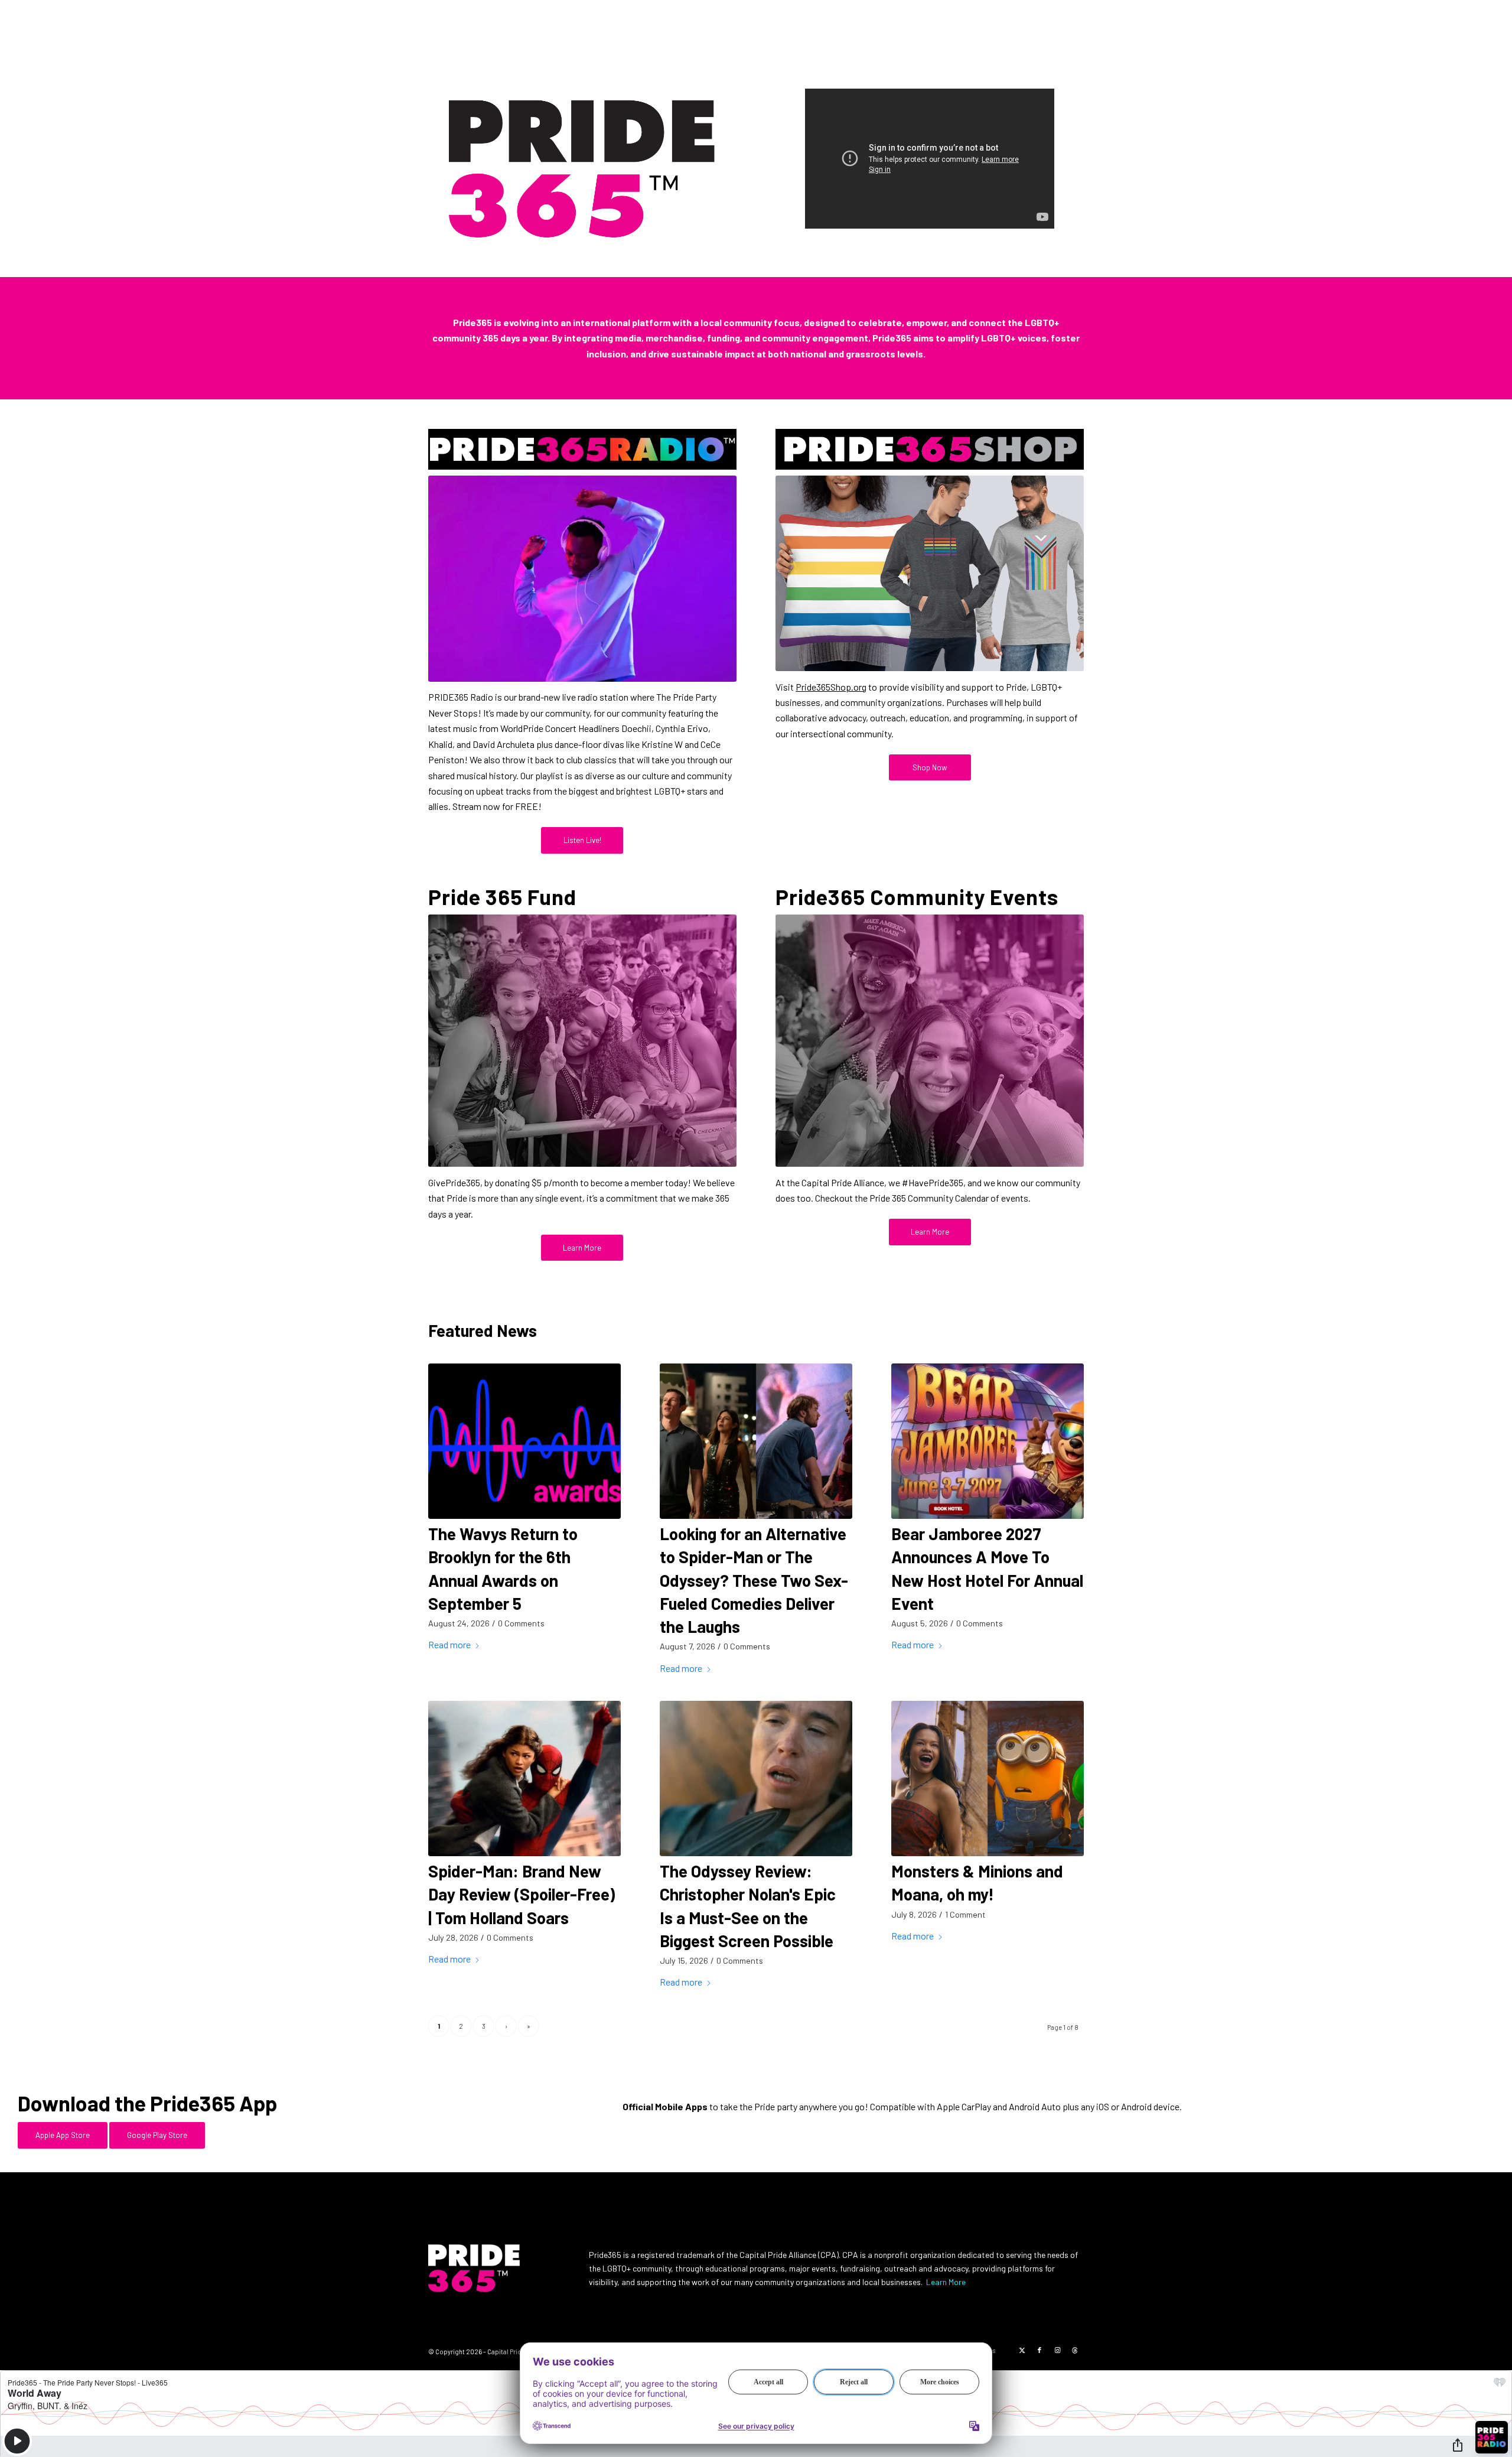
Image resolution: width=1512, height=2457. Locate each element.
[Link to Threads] (1075, 2350)
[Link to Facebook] (1039, 2350)
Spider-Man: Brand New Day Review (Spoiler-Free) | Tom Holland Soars (522, 1894)
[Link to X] (1022, 2350)
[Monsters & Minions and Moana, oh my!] (988, 1779)
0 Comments (521, 1623)
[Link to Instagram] (1057, 2350)
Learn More (946, 2282)
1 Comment (965, 1914)
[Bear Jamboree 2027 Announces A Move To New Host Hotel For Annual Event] (988, 1441)
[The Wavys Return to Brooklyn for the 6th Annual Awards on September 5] (524, 1441)
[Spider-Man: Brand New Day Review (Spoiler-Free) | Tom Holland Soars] (524, 1779)
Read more (449, 1644)
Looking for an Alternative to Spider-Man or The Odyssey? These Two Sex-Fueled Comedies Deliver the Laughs (754, 1580)
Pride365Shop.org (831, 687)
